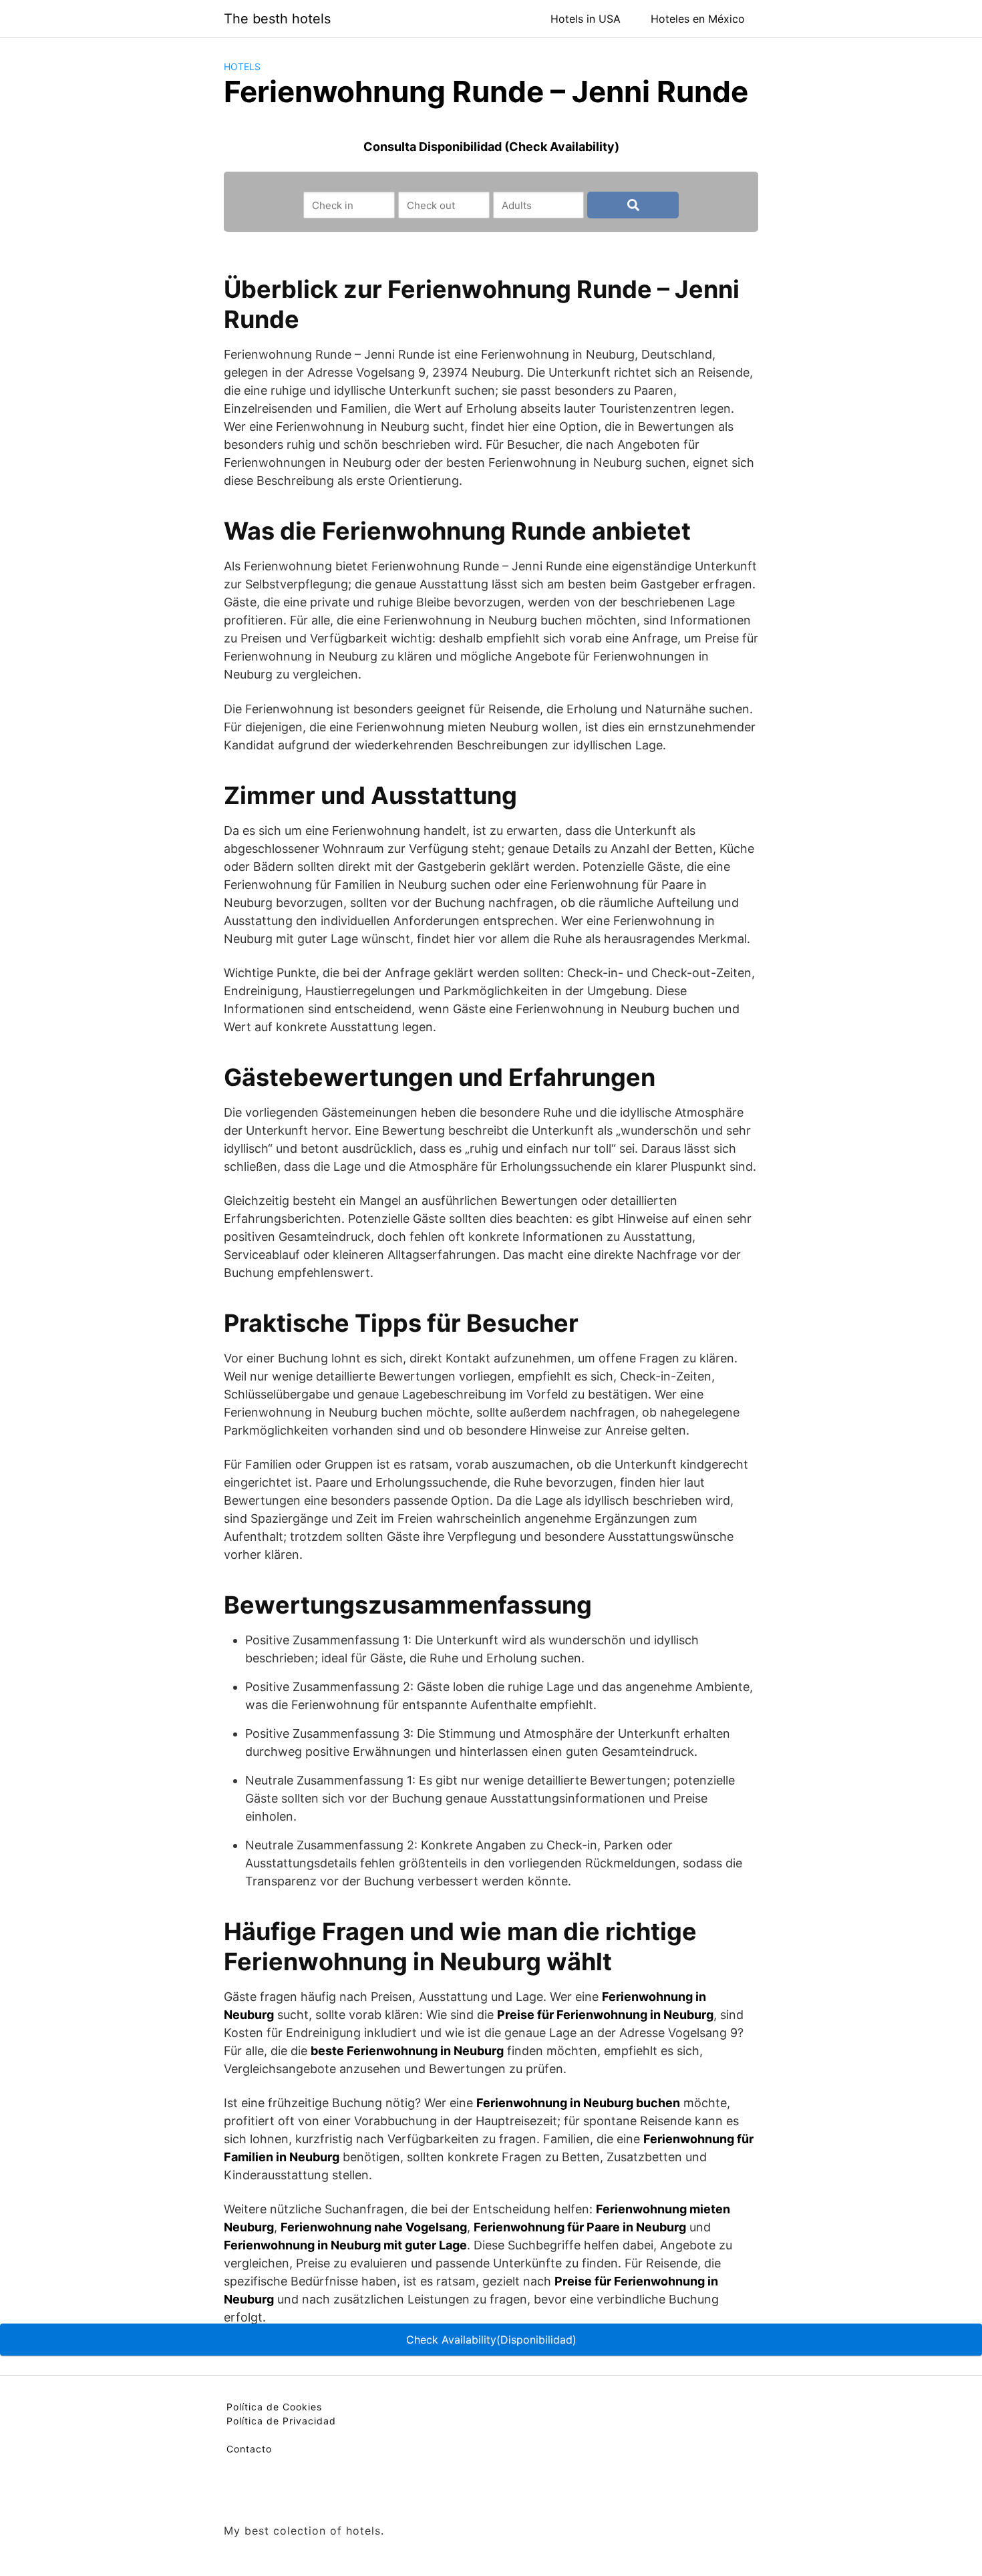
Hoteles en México (698, 19)
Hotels (242, 66)
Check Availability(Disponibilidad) (491, 2340)
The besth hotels (277, 19)
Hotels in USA (586, 19)
